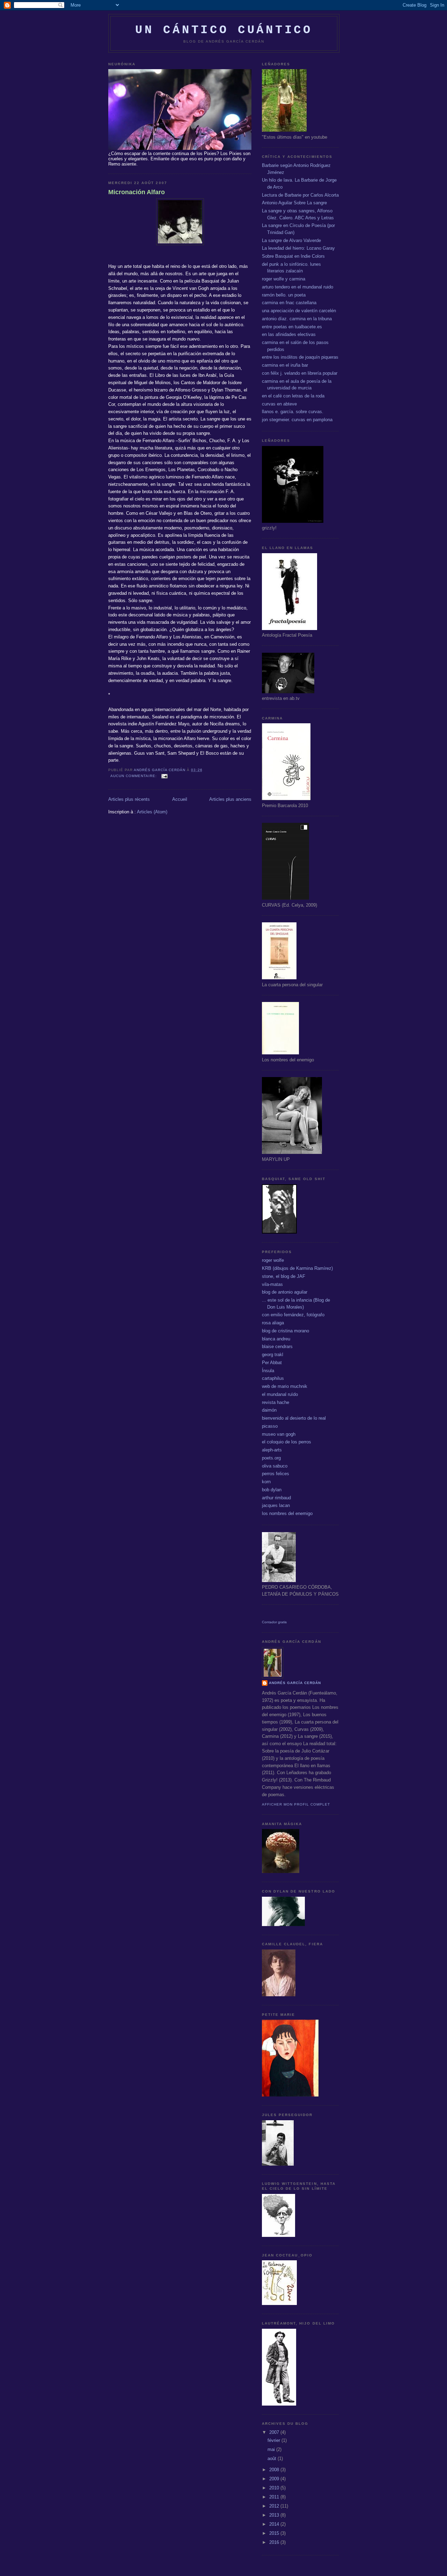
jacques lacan (276, 1505)
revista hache (276, 1402)
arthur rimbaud (276, 1498)
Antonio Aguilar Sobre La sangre (294, 203)
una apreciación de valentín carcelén (299, 311)
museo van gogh (279, 1434)
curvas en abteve (279, 404)
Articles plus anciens (230, 799)
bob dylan (272, 1490)
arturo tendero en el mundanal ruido (298, 287)
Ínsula (268, 1371)
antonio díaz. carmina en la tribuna (297, 319)
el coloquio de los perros (287, 1442)
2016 (275, 2542)
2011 (275, 2497)
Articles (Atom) (152, 812)
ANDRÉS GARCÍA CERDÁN (295, 1683)
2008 (275, 2470)
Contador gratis (274, 1622)
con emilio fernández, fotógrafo (293, 1315)
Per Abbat (272, 1363)
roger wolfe (273, 1260)
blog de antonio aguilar (285, 1292)
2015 (275, 2533)
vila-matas (272, 1284)
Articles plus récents (129, 799)
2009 (275, 2479)
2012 (275, 2506)
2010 (275, 2488)
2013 (275, 2515)
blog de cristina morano (285, 1331)
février (274, 2440)
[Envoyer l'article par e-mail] (164, 776)
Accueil (180, 799)
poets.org (271, 1458)
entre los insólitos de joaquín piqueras (300, 357)
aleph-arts (272, 1450)
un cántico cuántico (224, 30)
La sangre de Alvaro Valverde (291, 240)
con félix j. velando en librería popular (300, 373)
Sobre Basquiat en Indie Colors (293, 256)
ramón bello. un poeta (284, 295)
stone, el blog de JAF (284, 1276)
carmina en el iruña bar (285, 365)
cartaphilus (273, 1378)
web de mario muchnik (285, 1386)
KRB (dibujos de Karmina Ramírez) (297, 1268)
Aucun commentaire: (134, 776)
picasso (270, 1426)
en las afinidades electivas (289, 334)
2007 (275, 2432)
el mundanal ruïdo (280, 1394)
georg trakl (273, 1355)
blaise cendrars (277, 1346)
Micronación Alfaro (137, 192)
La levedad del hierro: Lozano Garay (298, 248)
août (273, 2458)
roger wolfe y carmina (284, 279)
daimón (269, 1410)
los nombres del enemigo (287, 1513)
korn (266, 1482)
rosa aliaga (273, 1323)
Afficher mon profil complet (296, 1804)
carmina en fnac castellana (289, 303)
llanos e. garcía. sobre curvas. (293, 412)
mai (272, 2449)
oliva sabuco (275, 1466)
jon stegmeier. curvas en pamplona (297, 420)
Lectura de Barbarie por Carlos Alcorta (300, 195)
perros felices (276, 1474)
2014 (275, 2524)
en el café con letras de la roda (293, 396)
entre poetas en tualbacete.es (292, 327)
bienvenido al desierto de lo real (294, 1418)
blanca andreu (276, 1339)
